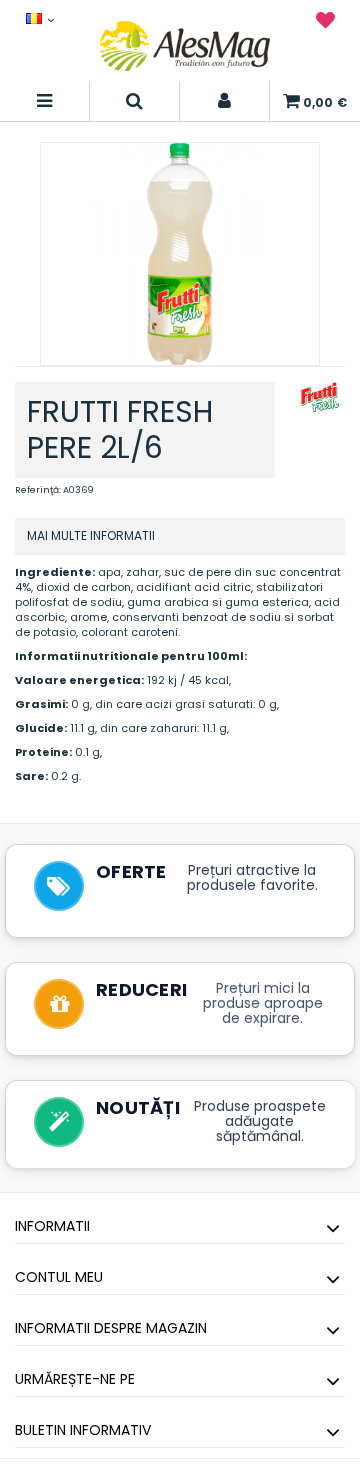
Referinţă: (38, 490)
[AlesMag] (185, 46)
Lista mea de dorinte (325, 24)
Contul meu (59, 1277)
